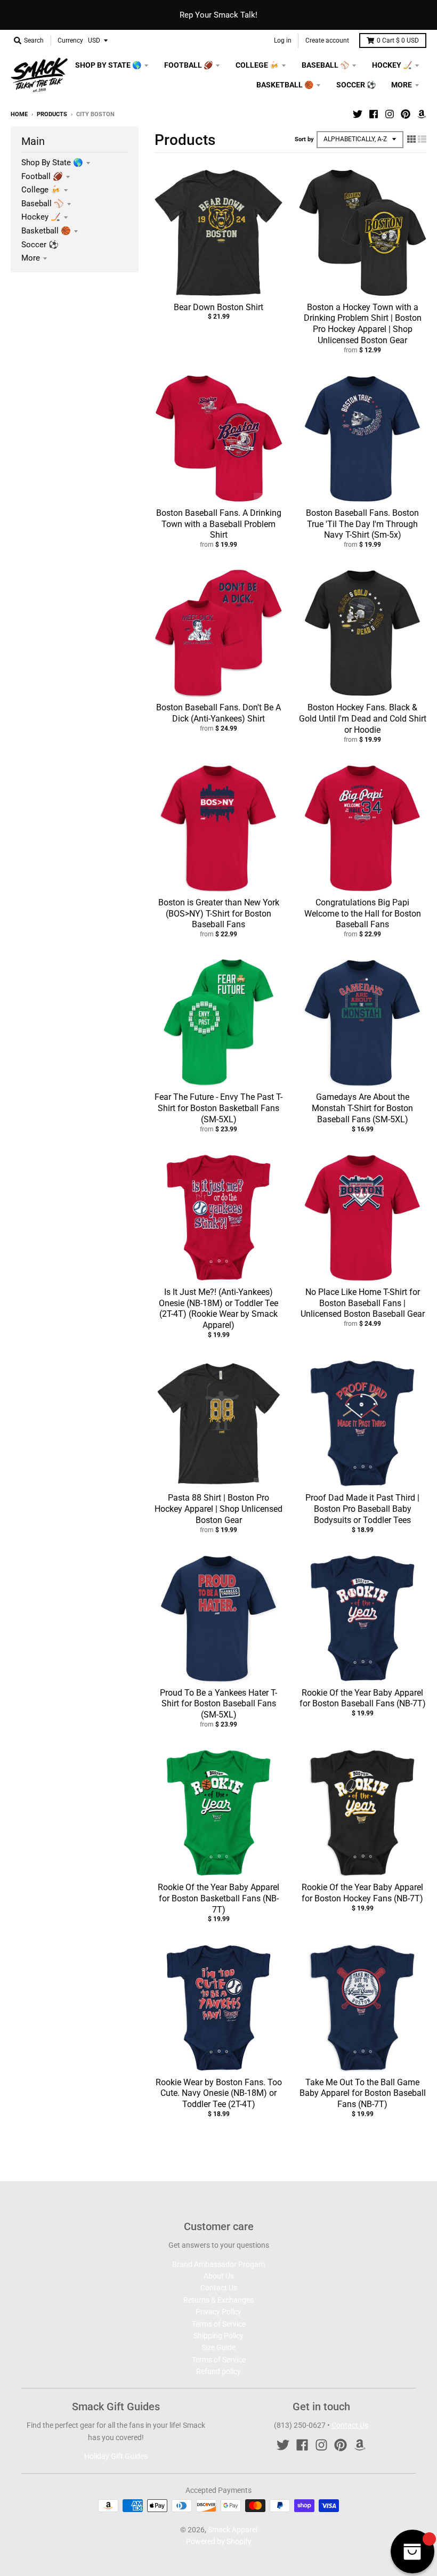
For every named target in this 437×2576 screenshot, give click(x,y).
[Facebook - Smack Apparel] (374, 114)
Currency (70, 40)
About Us (219, 2276)
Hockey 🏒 (41, 217)
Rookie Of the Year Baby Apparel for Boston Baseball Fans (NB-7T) (363, 1698)
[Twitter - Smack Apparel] (358, 114)
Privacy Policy (218, 2312)
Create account (327, 40)
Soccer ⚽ (40, 245)
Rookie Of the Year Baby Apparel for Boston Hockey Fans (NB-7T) (362, 1893)
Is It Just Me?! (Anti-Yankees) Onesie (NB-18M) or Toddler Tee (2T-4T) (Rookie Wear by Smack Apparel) (218, 1309)
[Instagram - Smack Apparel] (390, 114)
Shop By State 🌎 (52, 163)
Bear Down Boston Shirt (218, 307)
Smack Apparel (233, 2530)
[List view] (422, 139)
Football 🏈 (42, 176)
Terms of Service (219, 2324)
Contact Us (219, 2288)
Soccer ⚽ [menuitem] (356, 85)
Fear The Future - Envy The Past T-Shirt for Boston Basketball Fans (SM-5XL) (218, 1108)
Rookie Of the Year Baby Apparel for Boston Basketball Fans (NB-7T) (218, 1898)
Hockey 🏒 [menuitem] (392, 65)
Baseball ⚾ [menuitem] (325, 65)
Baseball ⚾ (43, 204)
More (31, 258)
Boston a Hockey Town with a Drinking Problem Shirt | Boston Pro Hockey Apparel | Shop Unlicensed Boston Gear (363, 324)
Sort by (304, 139)
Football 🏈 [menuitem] (188, 65)
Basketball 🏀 (46, 231)
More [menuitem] (402, 85)
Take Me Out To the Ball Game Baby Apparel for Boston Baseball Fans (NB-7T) (363, 2093)
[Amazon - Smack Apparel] (422, 114)
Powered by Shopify (219, 2541)
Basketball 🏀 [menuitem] (285, 85)
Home (19, 114)
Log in (283, 40)
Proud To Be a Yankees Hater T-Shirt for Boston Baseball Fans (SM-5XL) (218, 1704)
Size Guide (218, 2347)
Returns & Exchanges (218, 2300)
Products (52, 114)
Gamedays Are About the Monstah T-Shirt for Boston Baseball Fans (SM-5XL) (362, 1108)
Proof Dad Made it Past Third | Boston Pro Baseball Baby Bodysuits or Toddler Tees (362, 1509)
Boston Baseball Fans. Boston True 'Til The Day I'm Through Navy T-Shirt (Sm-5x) (362, 524)
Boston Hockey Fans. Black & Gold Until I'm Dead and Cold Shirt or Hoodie (363, 719)
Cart (398, 40)
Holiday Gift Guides (116, 2456)
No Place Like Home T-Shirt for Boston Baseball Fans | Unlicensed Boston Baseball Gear (363, 1303)
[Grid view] (411, 139)
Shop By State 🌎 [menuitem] (108, 65)
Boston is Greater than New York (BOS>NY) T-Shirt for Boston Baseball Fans (219, 914)
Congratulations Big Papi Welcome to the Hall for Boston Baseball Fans (363, 914)
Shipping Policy (218, 2336)
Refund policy (218, 2371)
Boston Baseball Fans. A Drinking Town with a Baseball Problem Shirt (219, 524)
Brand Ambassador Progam (218, 2264)
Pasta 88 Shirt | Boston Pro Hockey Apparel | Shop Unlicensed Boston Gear (218, 1509)
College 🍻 (41, 190)
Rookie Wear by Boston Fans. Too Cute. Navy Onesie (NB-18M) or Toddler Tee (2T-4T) (219, 2093)
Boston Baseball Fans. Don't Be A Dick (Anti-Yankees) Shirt (218, 713)
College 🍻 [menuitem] (257, 65)
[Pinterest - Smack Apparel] (406, 114)
